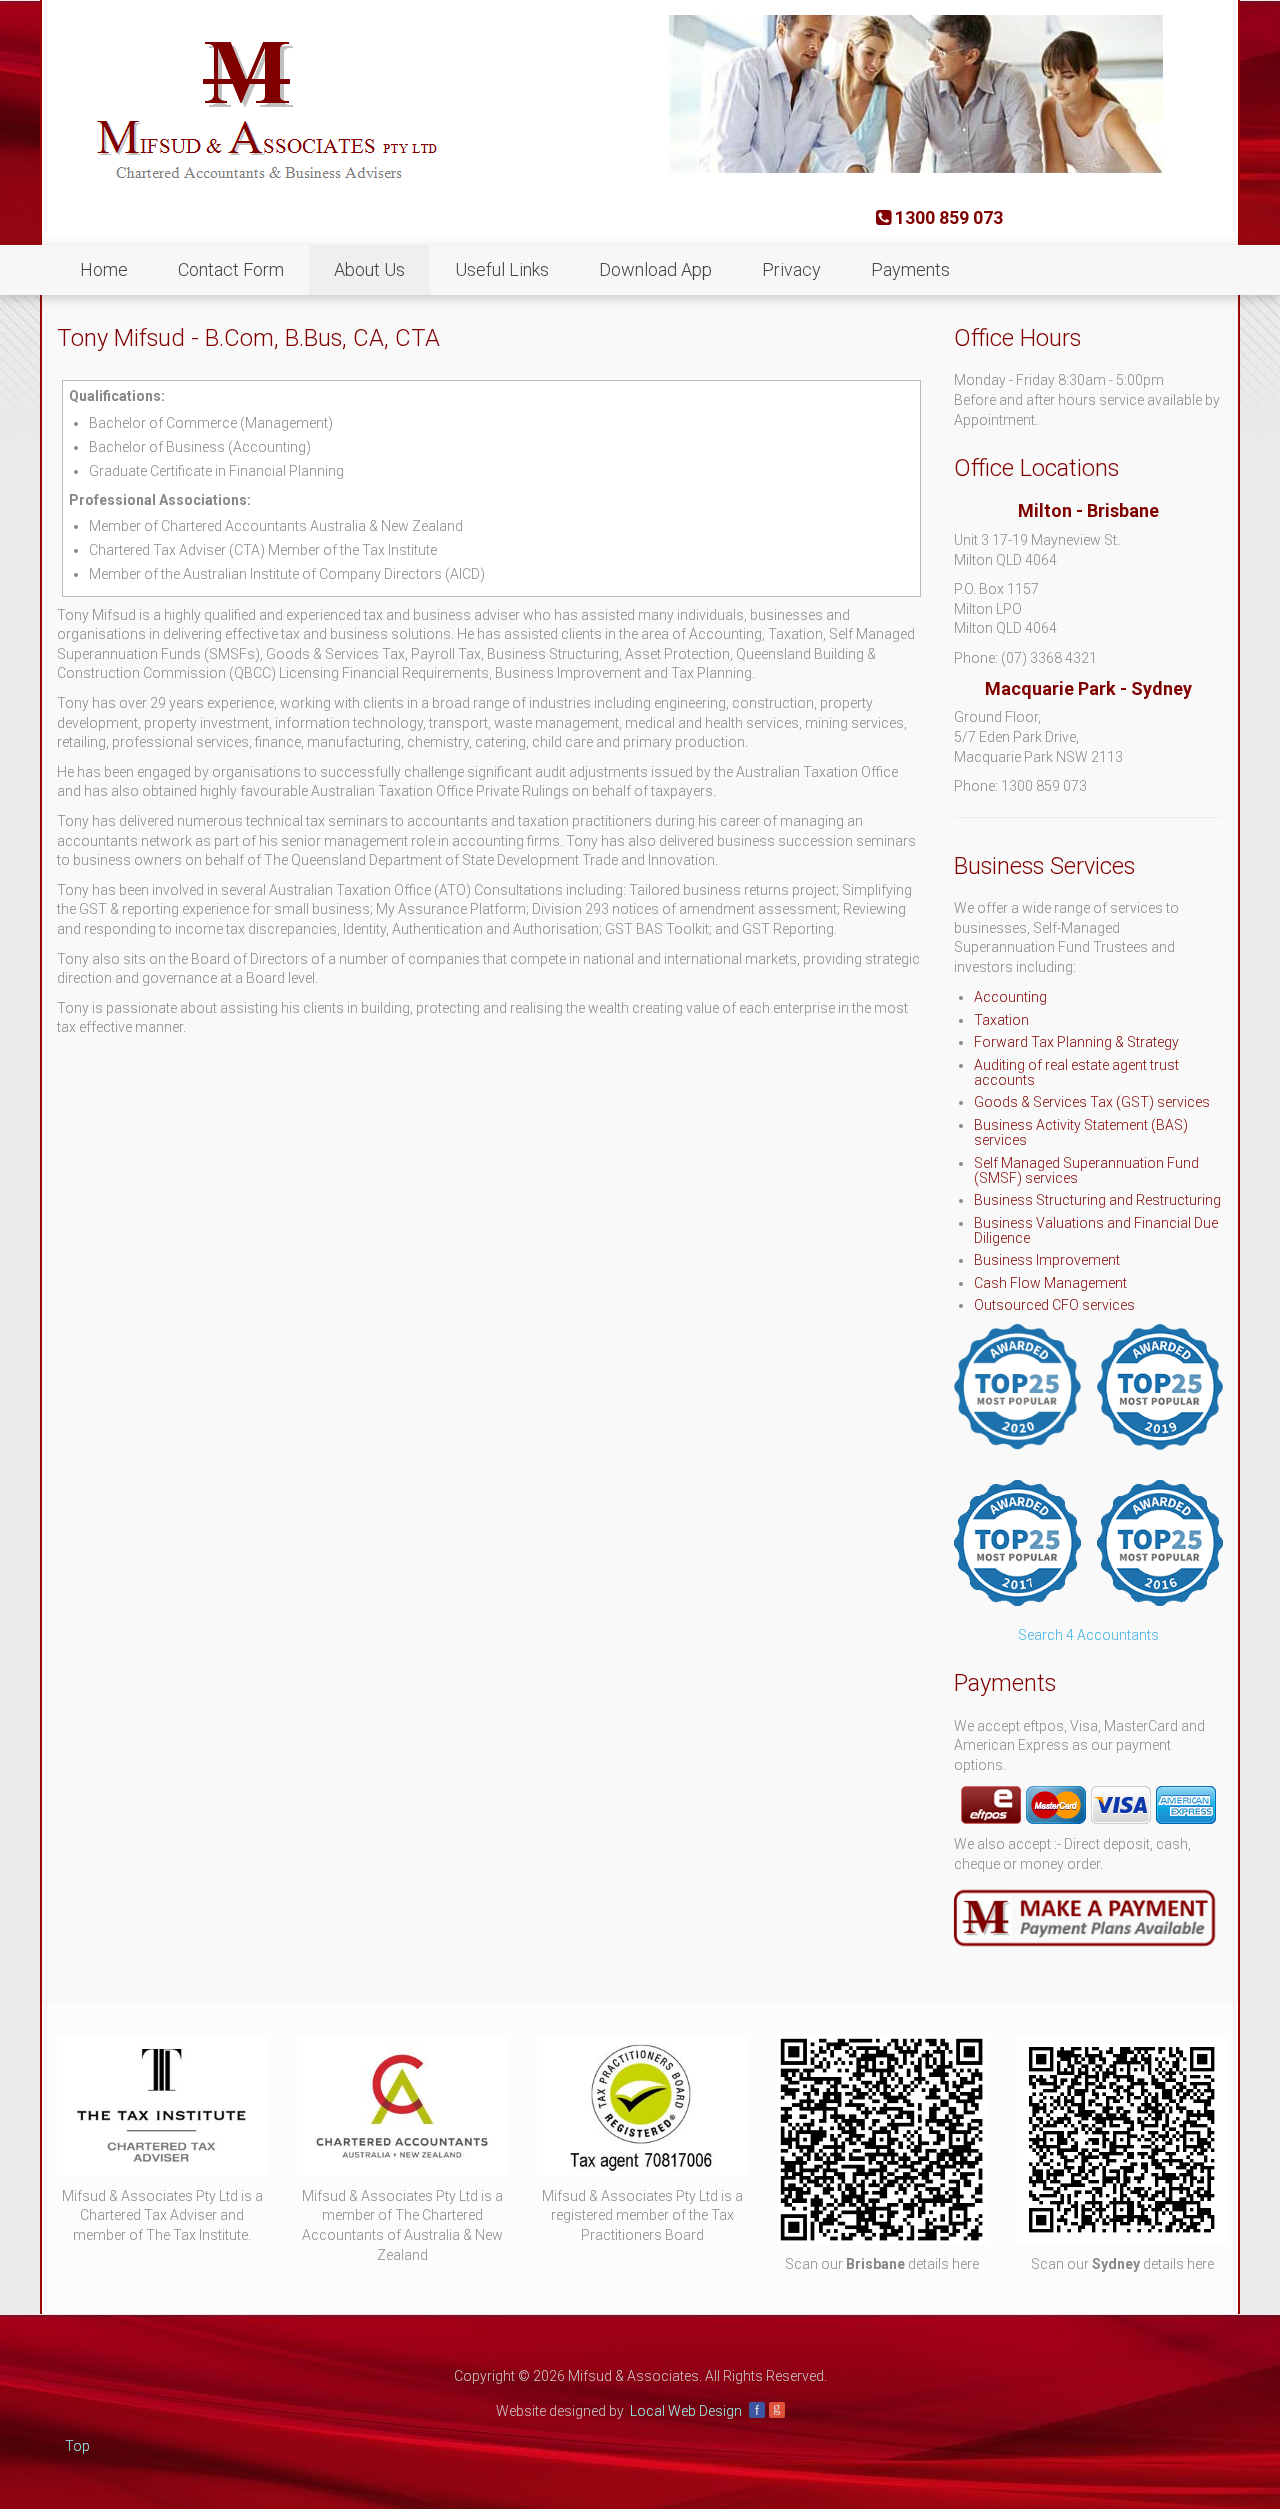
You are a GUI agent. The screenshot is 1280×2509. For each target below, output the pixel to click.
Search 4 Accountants (1088, 1635)
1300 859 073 (947, 217)
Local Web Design (686, 2411)
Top (77, 2446)
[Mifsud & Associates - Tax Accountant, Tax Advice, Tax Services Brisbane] (257, 108)
